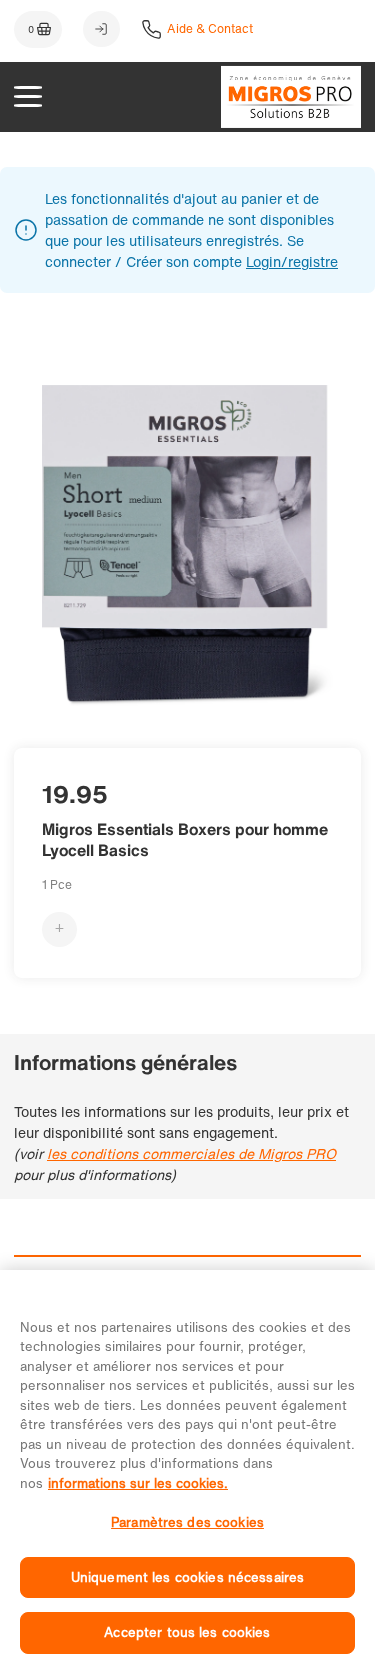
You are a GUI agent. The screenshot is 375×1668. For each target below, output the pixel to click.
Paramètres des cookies (187, 1522)
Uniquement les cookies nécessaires (187, 1577)
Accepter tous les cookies (187, 1632)
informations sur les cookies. (138, 1483)
